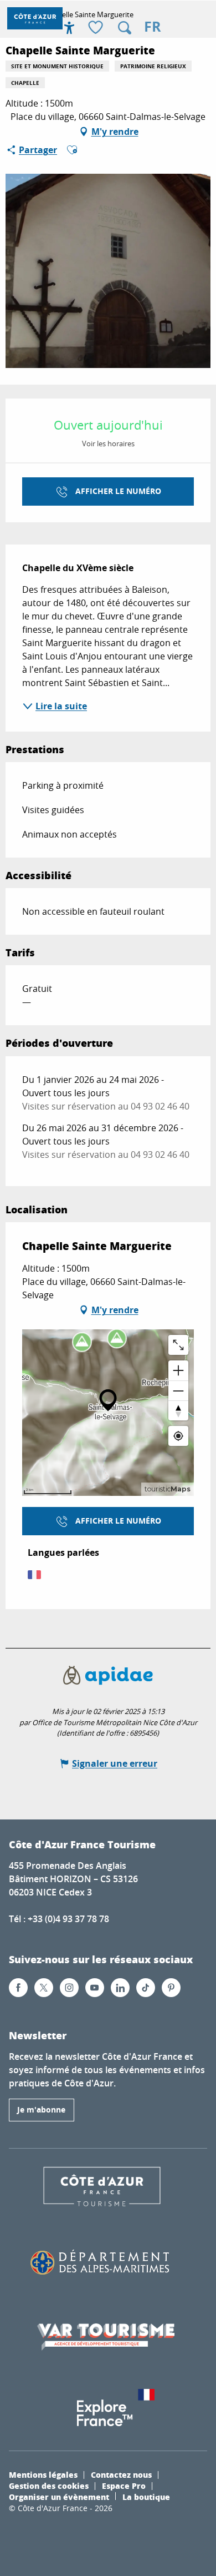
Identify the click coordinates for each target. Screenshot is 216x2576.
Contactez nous (121, 2474)
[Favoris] (97, 28)
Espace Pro (124, 2486)
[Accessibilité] (69, 28)
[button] (125, 28)
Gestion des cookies (49, 2486)
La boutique (146, 2497)
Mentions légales (43, 2474)
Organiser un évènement (59, 2497)
